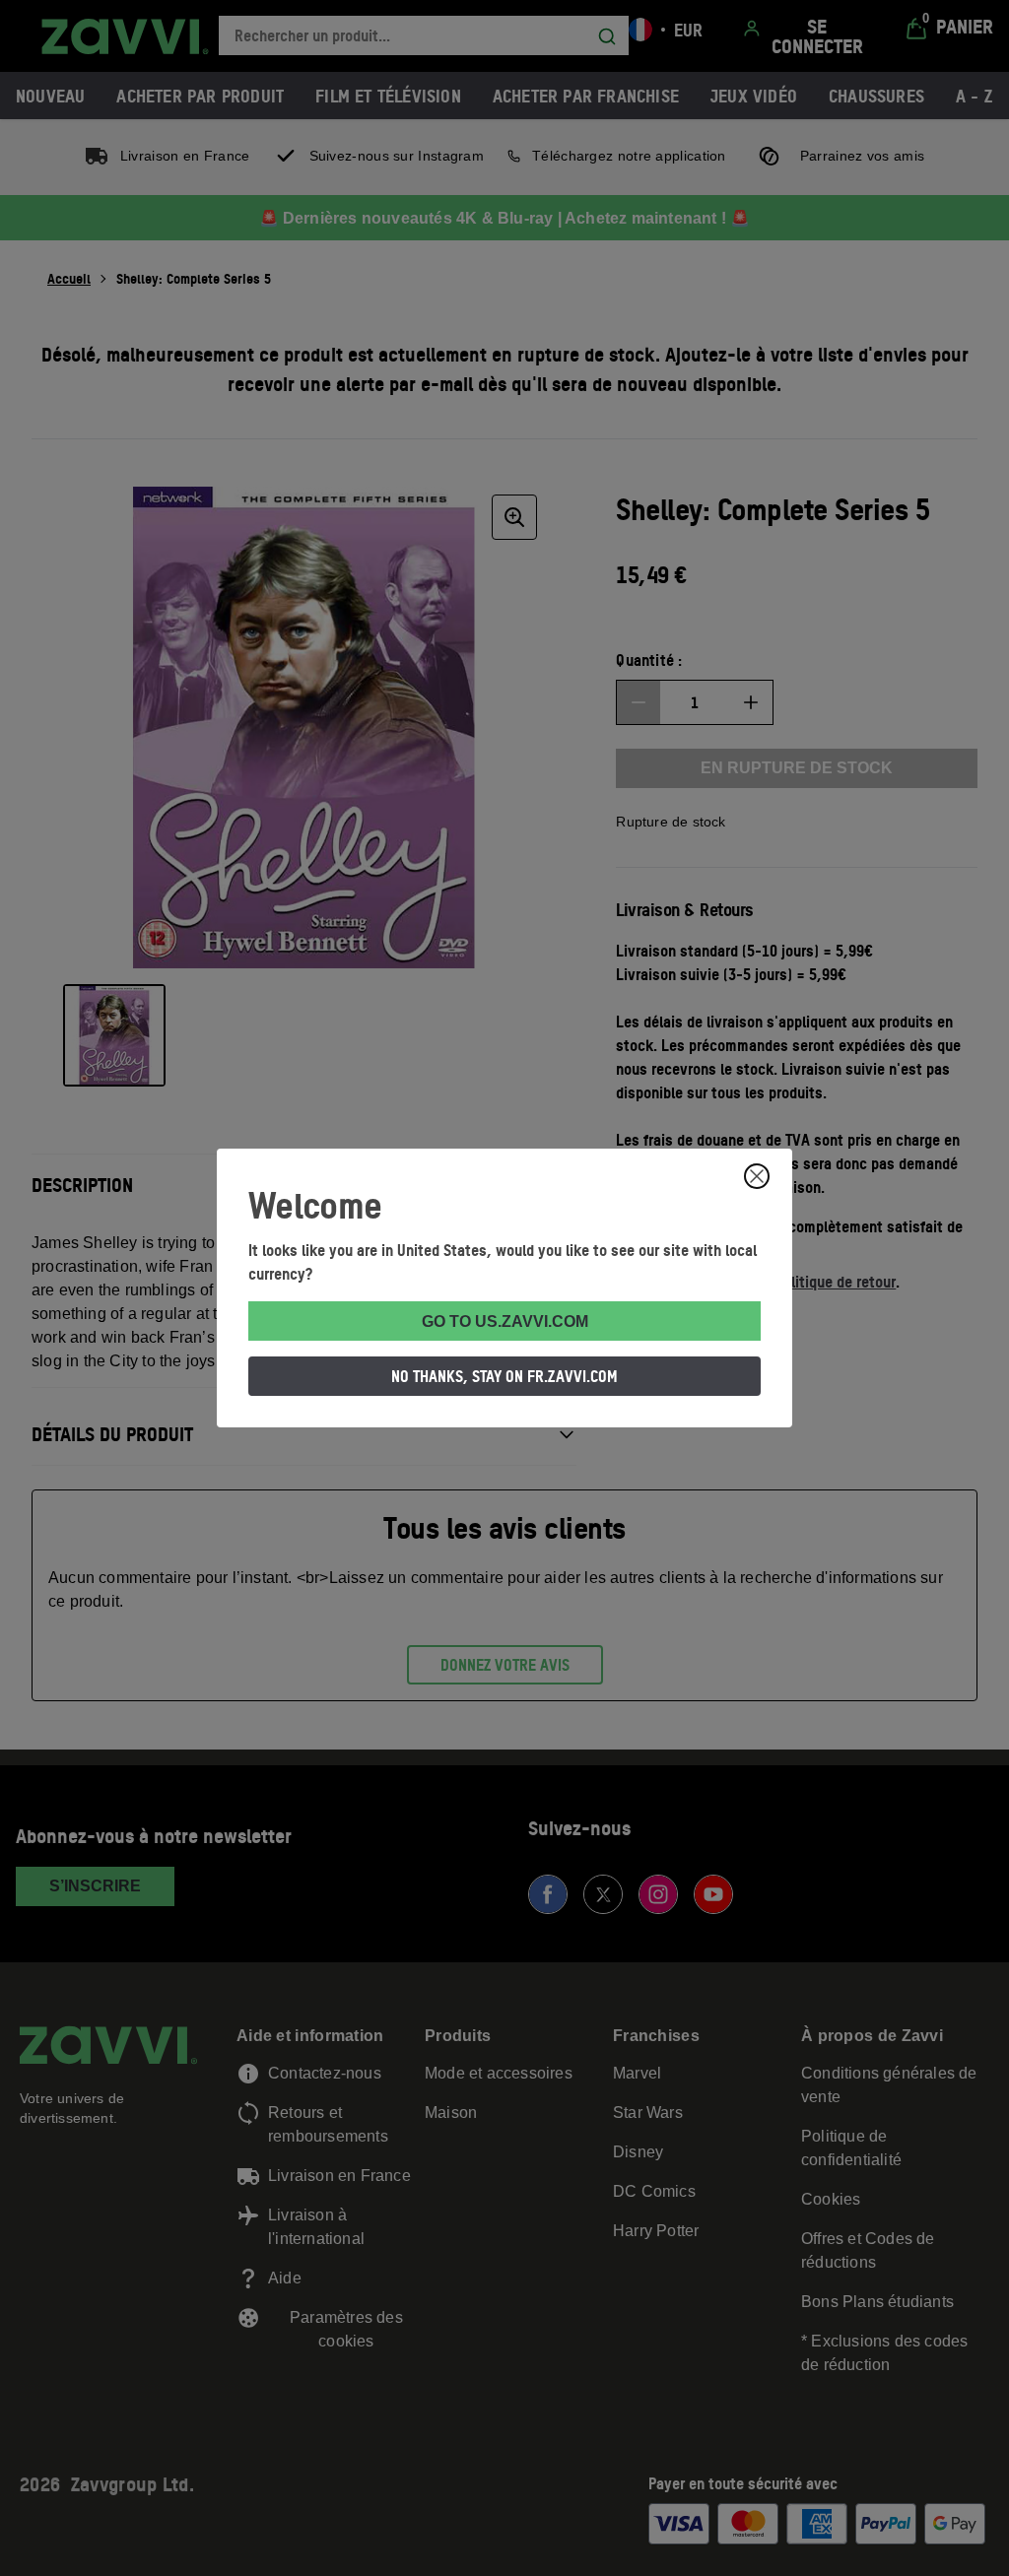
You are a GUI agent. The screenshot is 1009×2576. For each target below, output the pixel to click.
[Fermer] (757, 1176)
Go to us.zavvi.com (505, 1321)
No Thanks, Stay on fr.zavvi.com (504, 1376)
